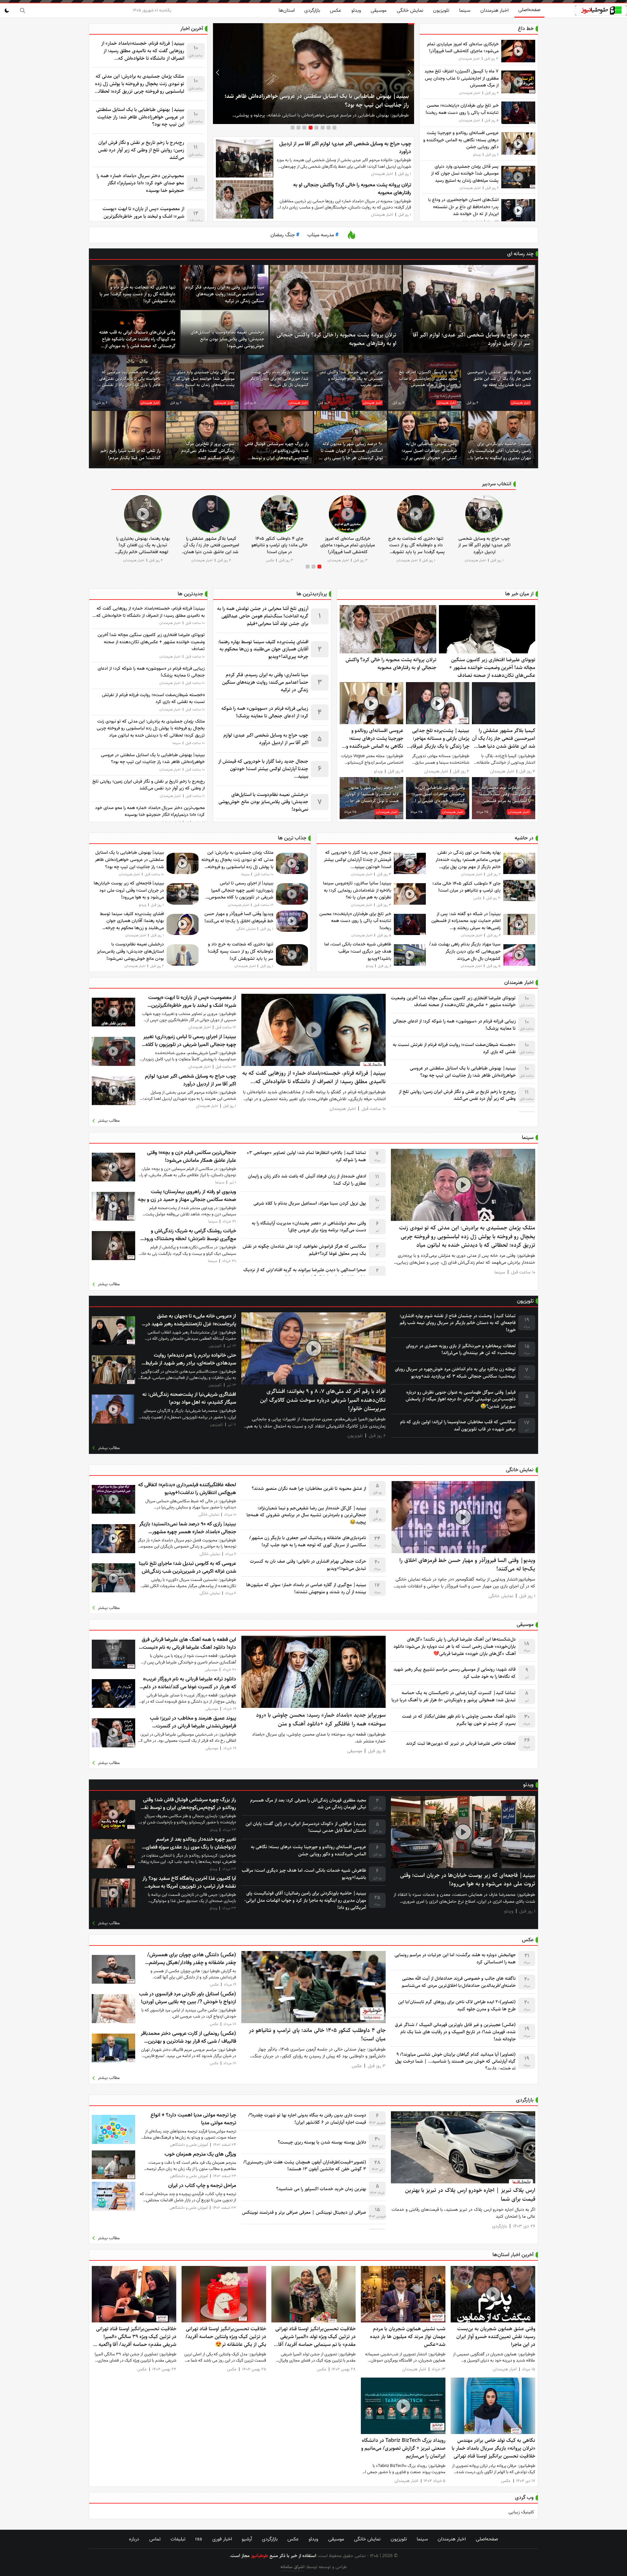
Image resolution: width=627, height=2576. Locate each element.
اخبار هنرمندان (494, 10)
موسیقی (379, 10)
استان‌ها (287, 10)
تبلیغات (178, 2539)
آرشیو (247, 2539)
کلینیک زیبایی (521, 2512)
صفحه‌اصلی (529, 10)
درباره (134, 2539)
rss (199, 2539)
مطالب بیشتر (109, 1121)
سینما (465, 10)
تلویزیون (441, 10)
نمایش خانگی (410, 10)
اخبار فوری (222, 2539)
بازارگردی (312, 10)
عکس (336, 10)
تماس (155, 2539)
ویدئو (356, 10)
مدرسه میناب (323, 235)
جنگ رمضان (285, 235)
